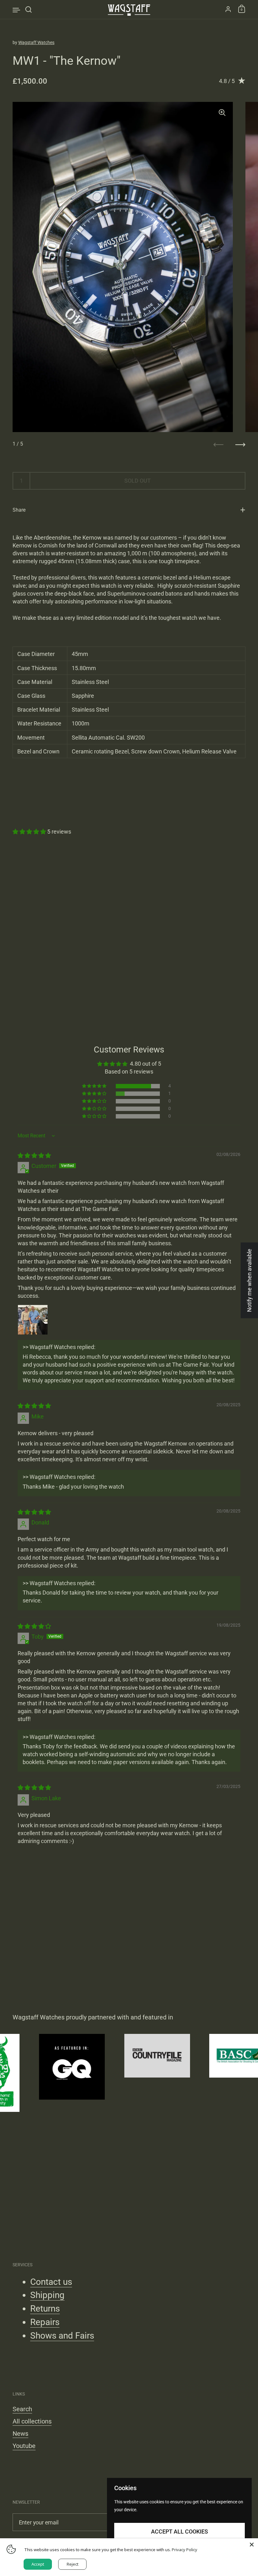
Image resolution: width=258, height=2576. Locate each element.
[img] (34, 1155)
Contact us (51, 2282)
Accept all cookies (179, 2532)
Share (19, 510)
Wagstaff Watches (36, 42)
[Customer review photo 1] (33, 1320)
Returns (45, 2309)
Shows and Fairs (62, 2336)
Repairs (45, 2322)
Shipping (47, 2295)
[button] (30, 832)
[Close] (252, 2545)
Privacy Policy (185, 2550)
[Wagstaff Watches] (129, 9)
